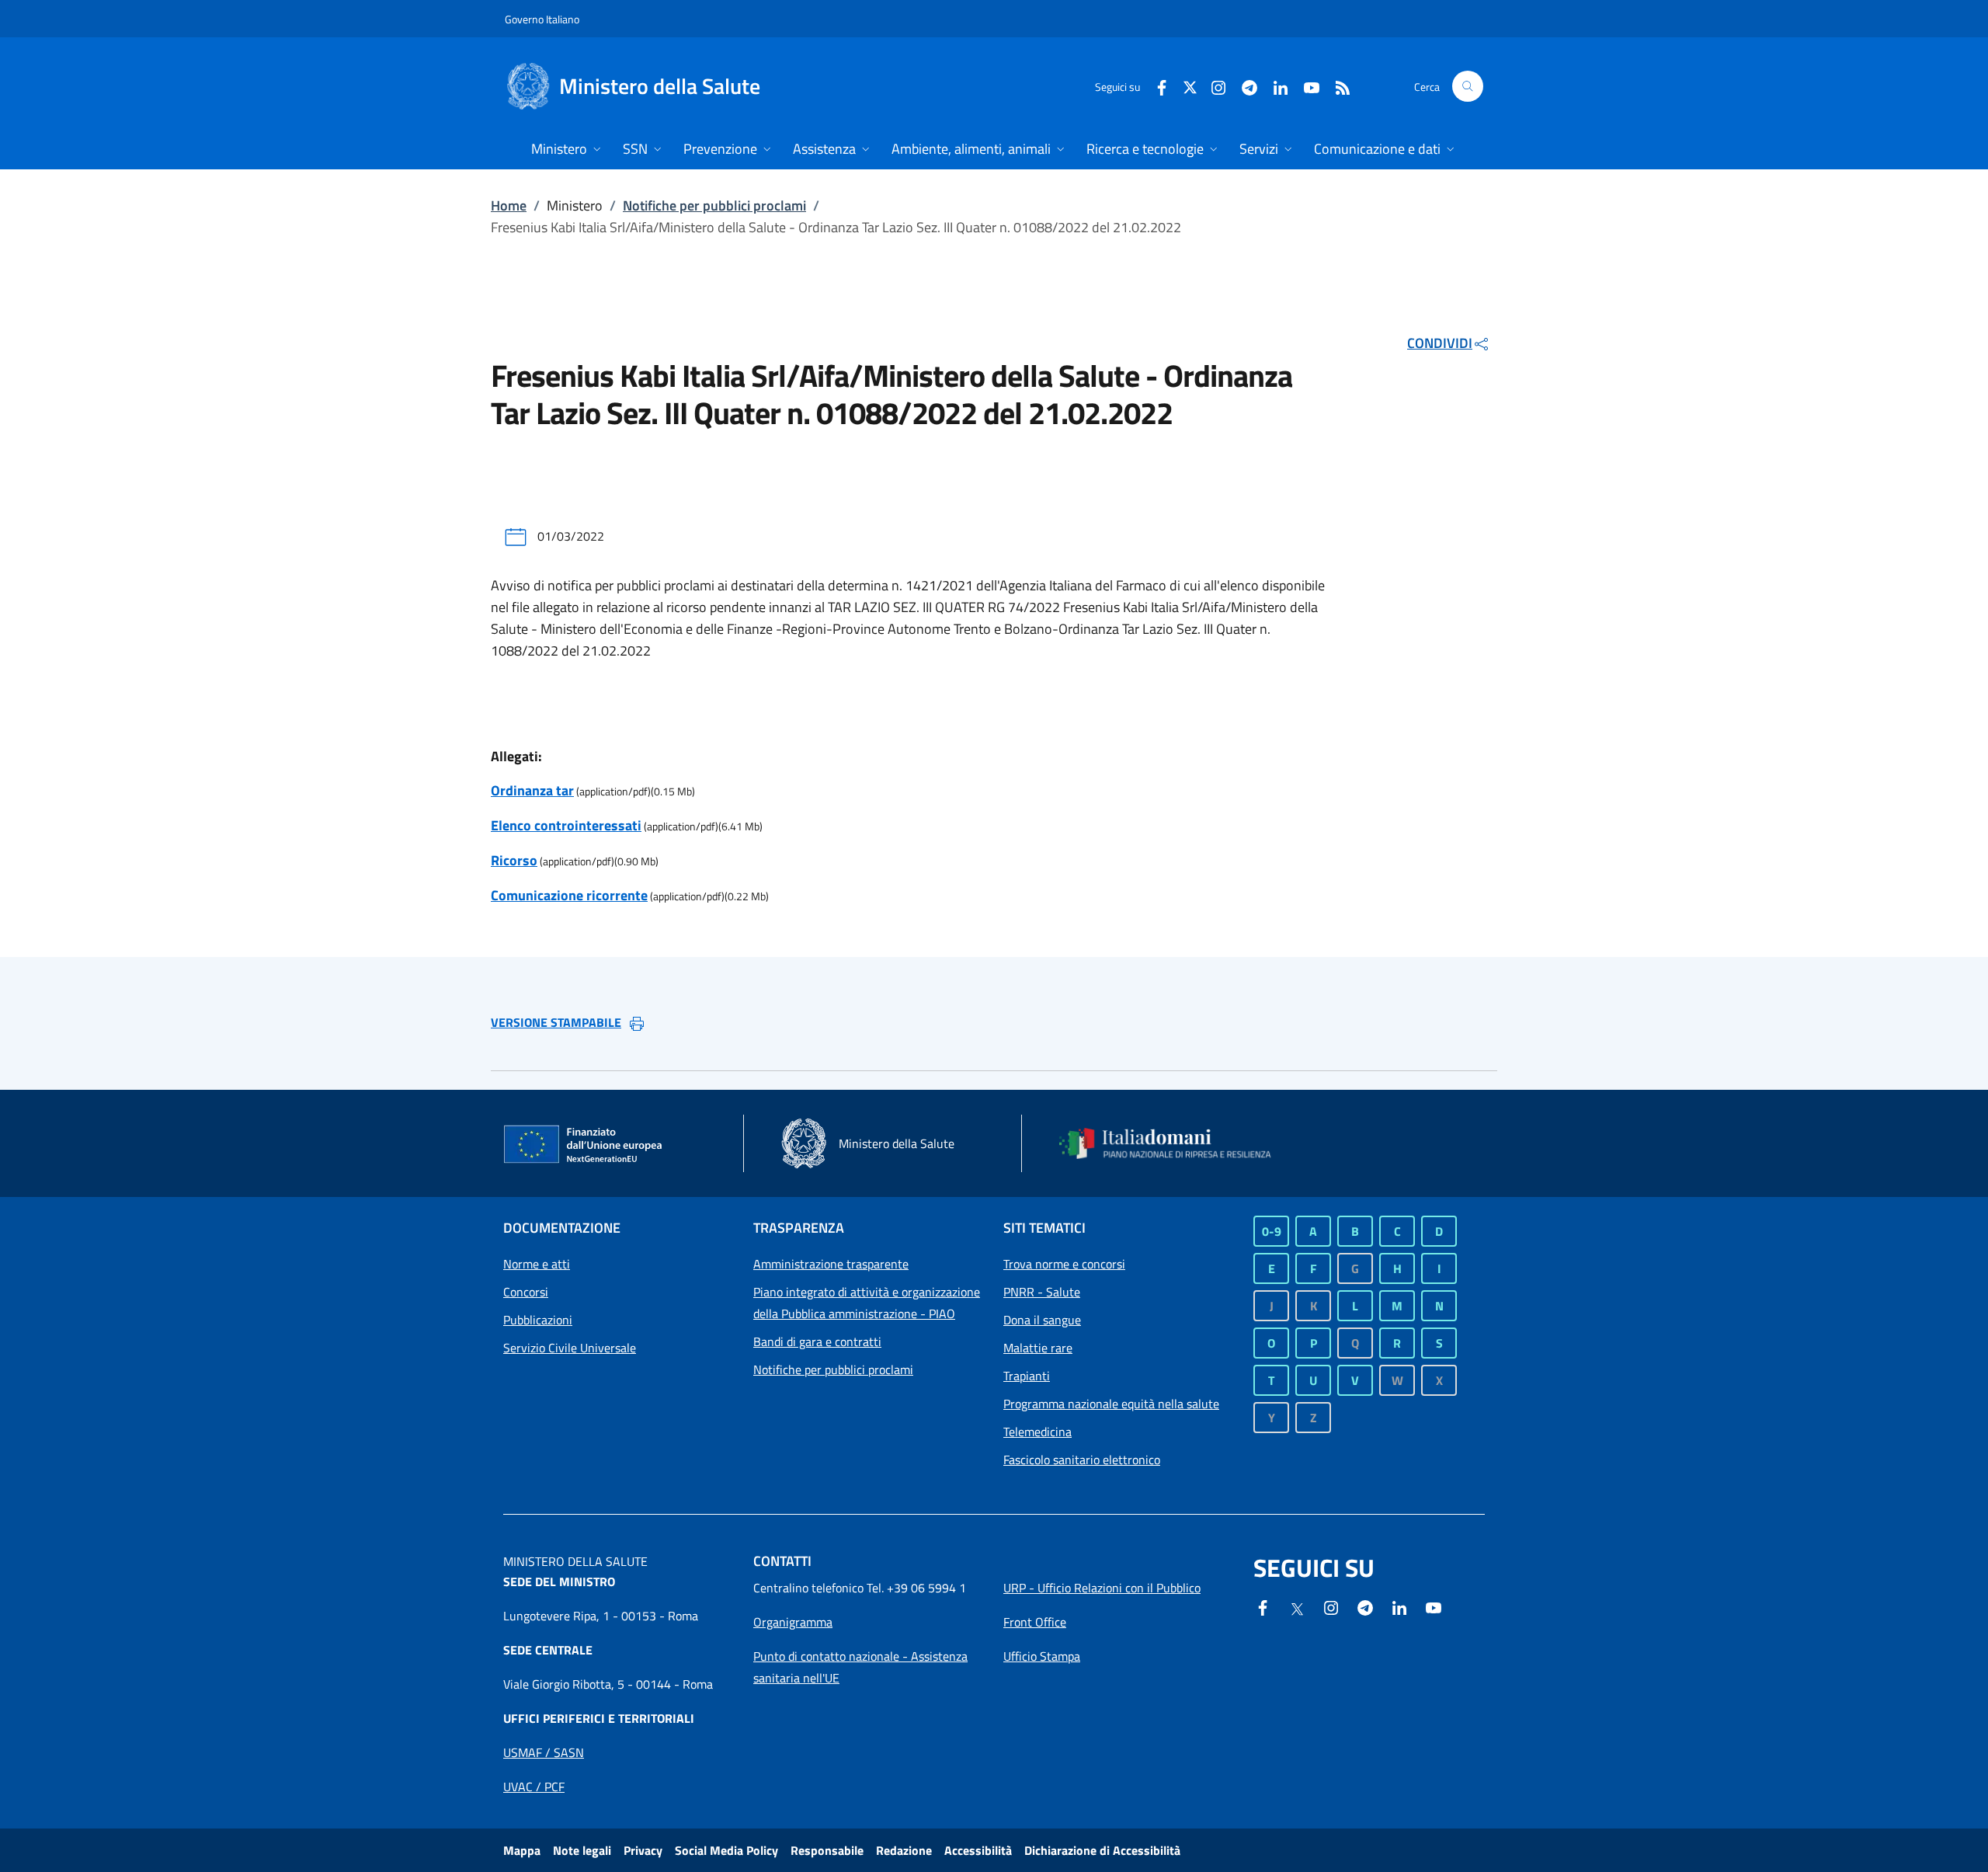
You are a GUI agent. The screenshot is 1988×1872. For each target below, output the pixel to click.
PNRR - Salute (1042, 1292)
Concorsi (526, 1292)
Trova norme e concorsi (1064, 1264)
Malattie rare (1038, 1348)
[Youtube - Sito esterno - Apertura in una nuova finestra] (1305, 86)
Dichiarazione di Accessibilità (1102, 1850)
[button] (1468, 86)
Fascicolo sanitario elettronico (1082, 1460)
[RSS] (1336, 86)
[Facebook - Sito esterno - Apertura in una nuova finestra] (1156, 86)
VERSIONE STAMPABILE (556, 1022)
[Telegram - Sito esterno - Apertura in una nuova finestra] (1365, 1606)
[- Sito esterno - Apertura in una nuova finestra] (1434, 1606)
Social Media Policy (726, 1850)
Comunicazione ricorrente (569, 895)
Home (509, 205)
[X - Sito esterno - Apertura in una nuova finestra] (1190, 86)
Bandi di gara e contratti (817, 1341)
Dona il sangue (1042, 1320)
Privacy (643, 1850)
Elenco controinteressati (566, 825)
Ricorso (514, 860)
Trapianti (1027, 1376)
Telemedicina (1037, 1432)
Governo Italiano (542, 19)
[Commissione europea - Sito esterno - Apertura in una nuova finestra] (584, 1145)
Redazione (904, 1850)
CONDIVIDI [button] (1440, 343)
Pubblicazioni (538, 1320)
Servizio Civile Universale (570, 1348)
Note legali (582, 1850)
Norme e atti (537, 1264)
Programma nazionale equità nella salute (1111, 1404)
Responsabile (827, 1850)
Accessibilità (978, 1850)
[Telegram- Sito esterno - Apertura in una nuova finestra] (1243, 86)
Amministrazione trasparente (831, 1264)
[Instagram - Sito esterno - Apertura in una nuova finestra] (1212, 86)
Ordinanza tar (532, 790)
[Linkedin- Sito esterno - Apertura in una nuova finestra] (1399, 1606)
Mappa (522, 1850)
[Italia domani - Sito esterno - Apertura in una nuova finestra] (1175, 1143)
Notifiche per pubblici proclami (714, 205)
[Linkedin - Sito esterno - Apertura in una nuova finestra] (1274, 86)
